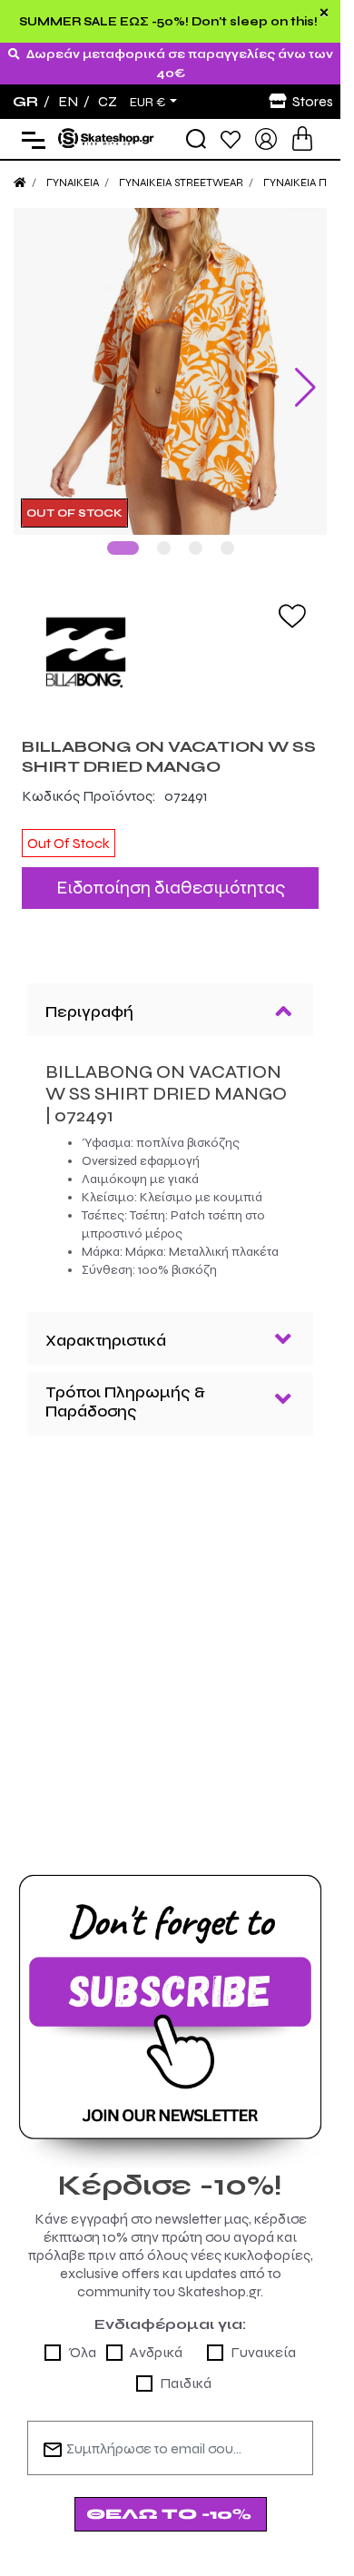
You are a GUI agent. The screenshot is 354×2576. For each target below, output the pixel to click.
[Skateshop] (107, 138)
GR (25, 101)
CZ (108, 101)
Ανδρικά (156, 2339)
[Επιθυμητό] (292, 601)
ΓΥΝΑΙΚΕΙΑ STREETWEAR (181, 183)
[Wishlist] (231, 138)
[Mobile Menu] (29, 139)
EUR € (148, 103)
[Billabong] (170, 638)
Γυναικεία (263, 2339)
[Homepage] (20, 183)
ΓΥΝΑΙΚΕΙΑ (73, 183)
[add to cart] (302, 138)
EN (68, 101)
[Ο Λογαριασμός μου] (266, 138)
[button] (123, 534)
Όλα (82, 2339)
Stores (313, 101)
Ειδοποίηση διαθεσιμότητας (171, 874)
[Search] (196, 139)
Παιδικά (186, 2369)
